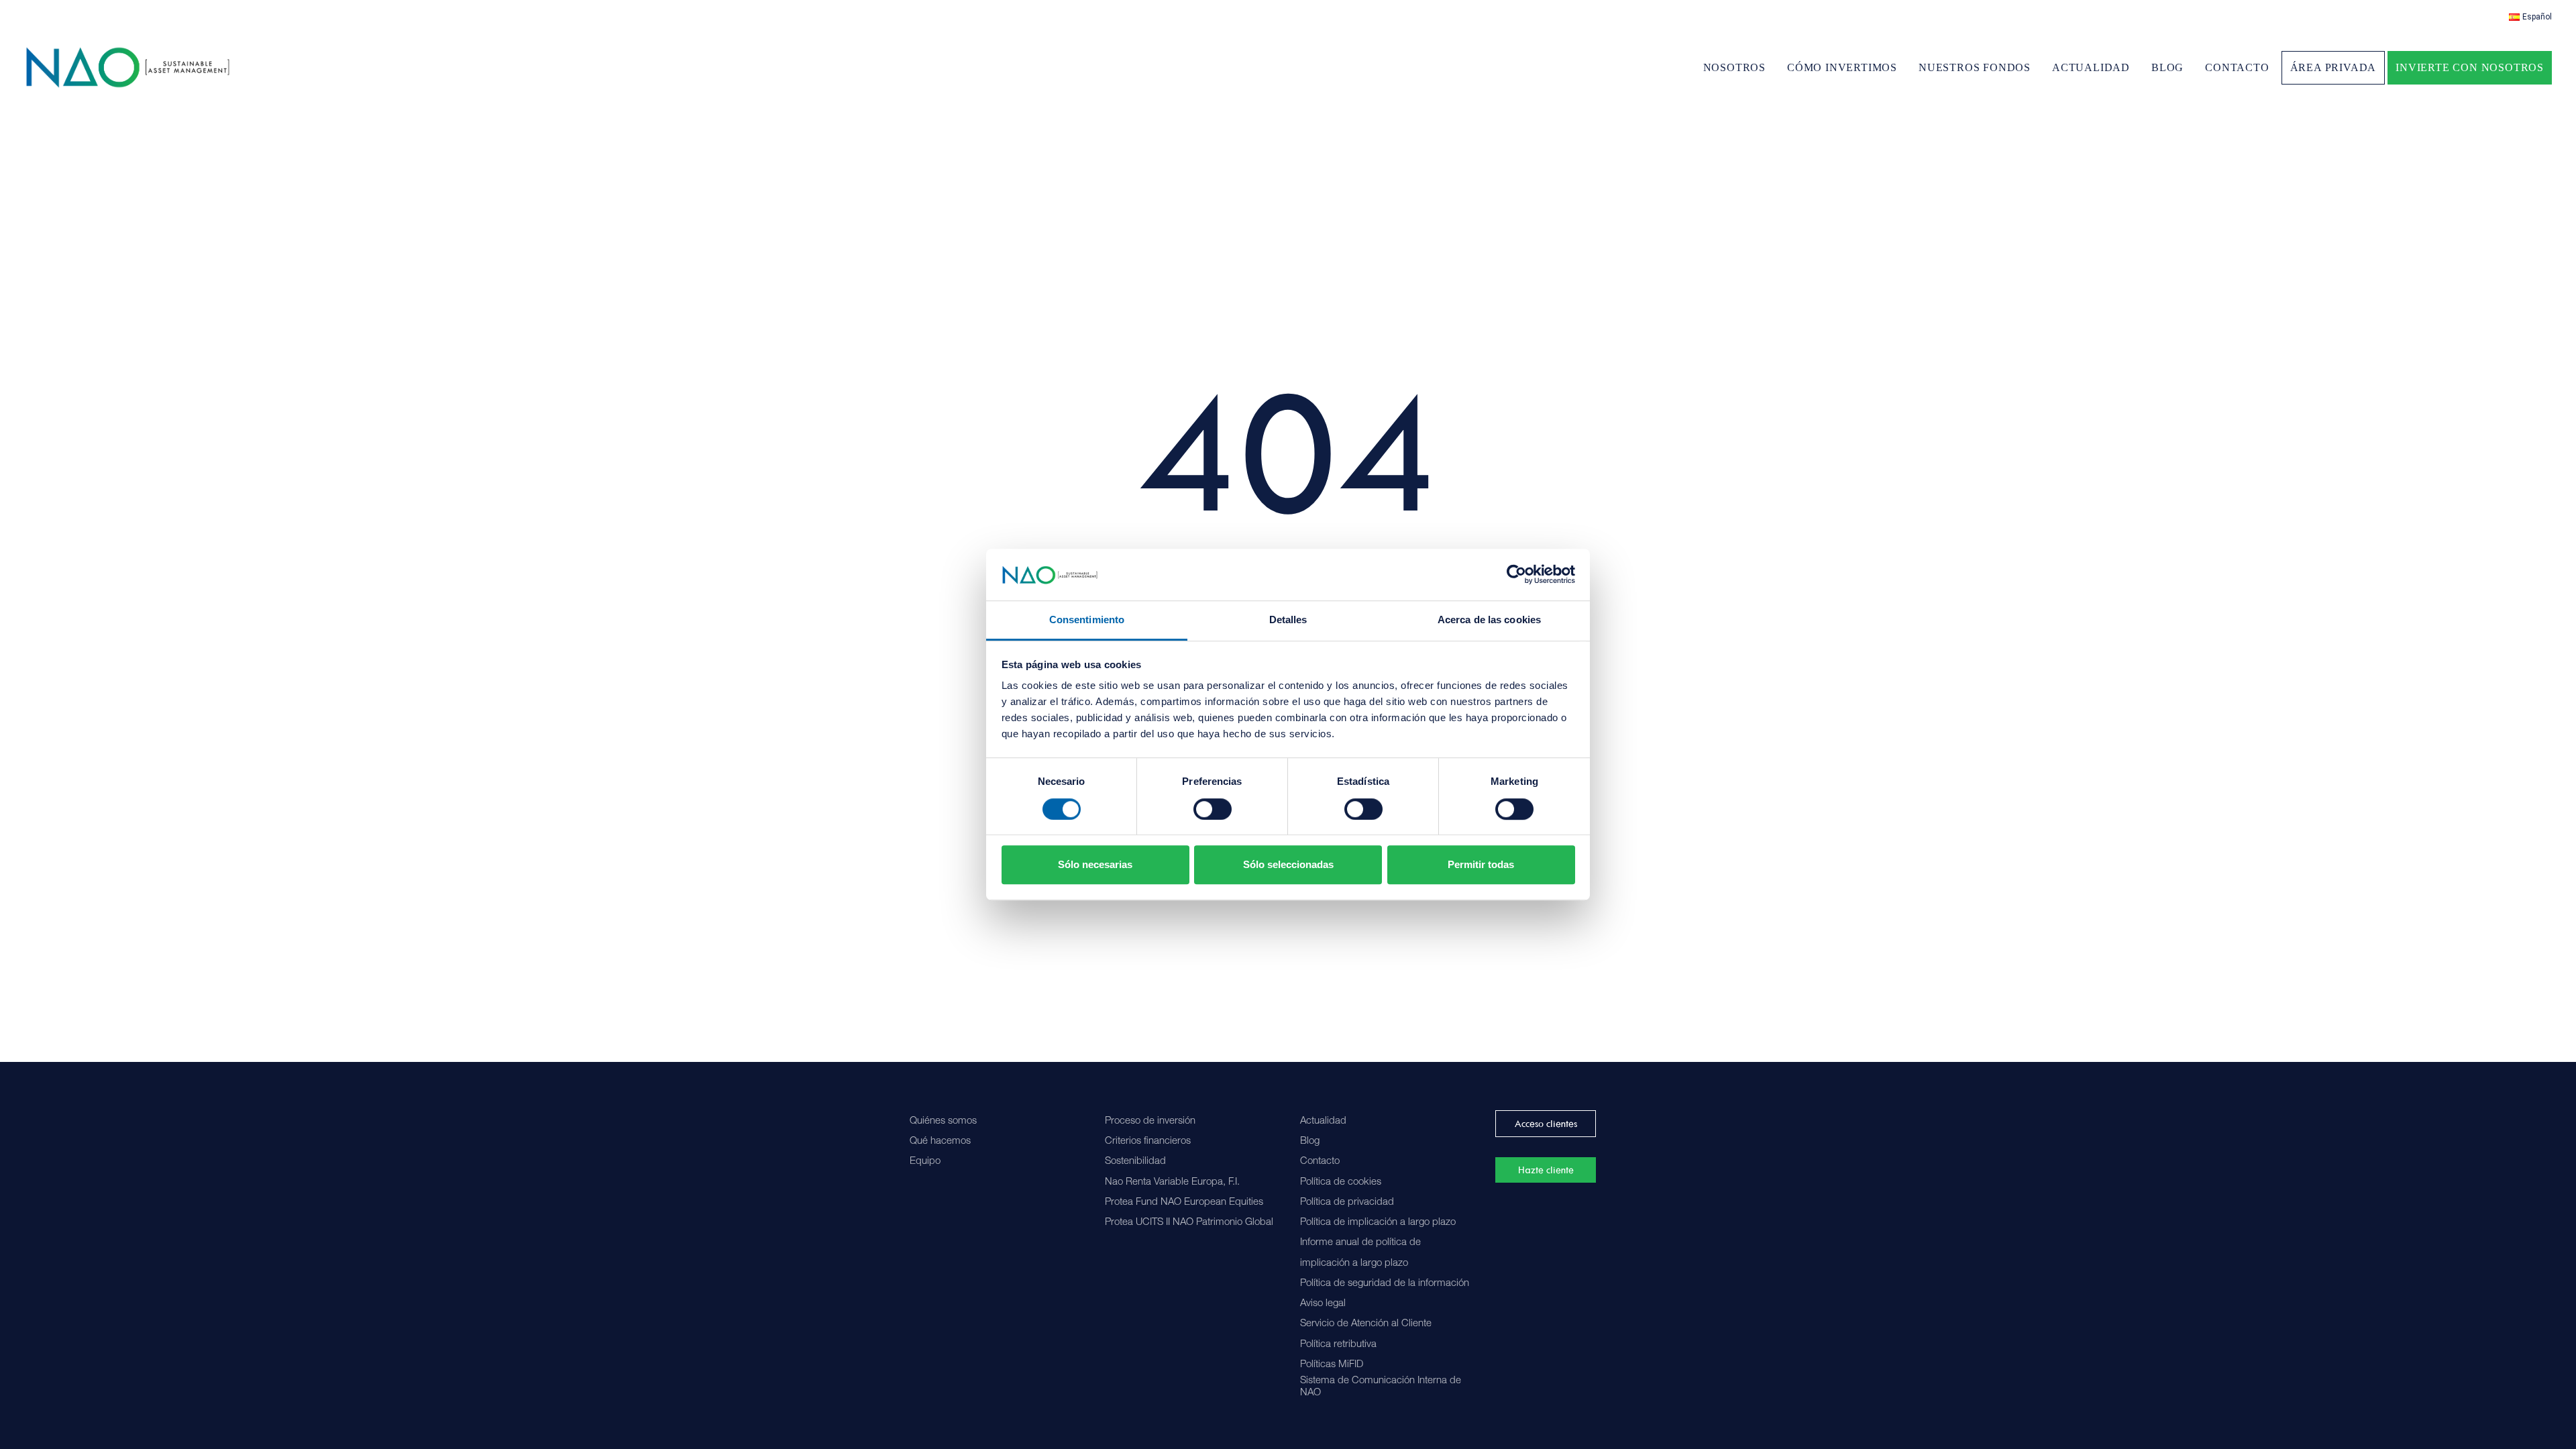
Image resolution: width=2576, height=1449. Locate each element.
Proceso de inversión (1150, 1121)
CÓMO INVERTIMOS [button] (1842, 67)
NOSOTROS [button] (1734, 67)
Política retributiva (1338, 1345)
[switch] (1213, 809)
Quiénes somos (943, 1121)
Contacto (1320, 1162)
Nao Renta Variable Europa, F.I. (1172, 1182)
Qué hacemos (940, 1141)
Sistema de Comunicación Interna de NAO (1381, 1387)
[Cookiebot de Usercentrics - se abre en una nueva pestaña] (1516, 575)
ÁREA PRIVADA (2333, 67)
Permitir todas (1481, 864)
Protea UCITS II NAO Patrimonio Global (1189, 1223)
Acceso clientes (1546, 1124)
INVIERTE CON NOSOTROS (2470, 67)
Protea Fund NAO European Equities (1184, 1202)
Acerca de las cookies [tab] (1489, 620)
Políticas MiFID (1332, 1365)
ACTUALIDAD (2091, 67)
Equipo (925, 1162)
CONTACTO (2237, 67)
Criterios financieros (1148, 1141)
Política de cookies (1341, 1182)
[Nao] (128, 67)
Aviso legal (1323, 1304)
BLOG (2167, 67)
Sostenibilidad (1135, 1162)
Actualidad (1323, 1121)
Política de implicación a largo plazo (1378, 1223)
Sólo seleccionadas (1288, 864)
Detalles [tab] (1288, 620)
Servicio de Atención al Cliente (1366, 1324)
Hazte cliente (1546, 1170)
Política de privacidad (1347, 1202)
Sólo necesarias (1095, 864)
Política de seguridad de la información (1385, 1284)
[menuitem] (2530, 17)
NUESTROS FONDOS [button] (1975, 67)
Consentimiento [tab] (1087, 620)
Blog (1310, 1141)
